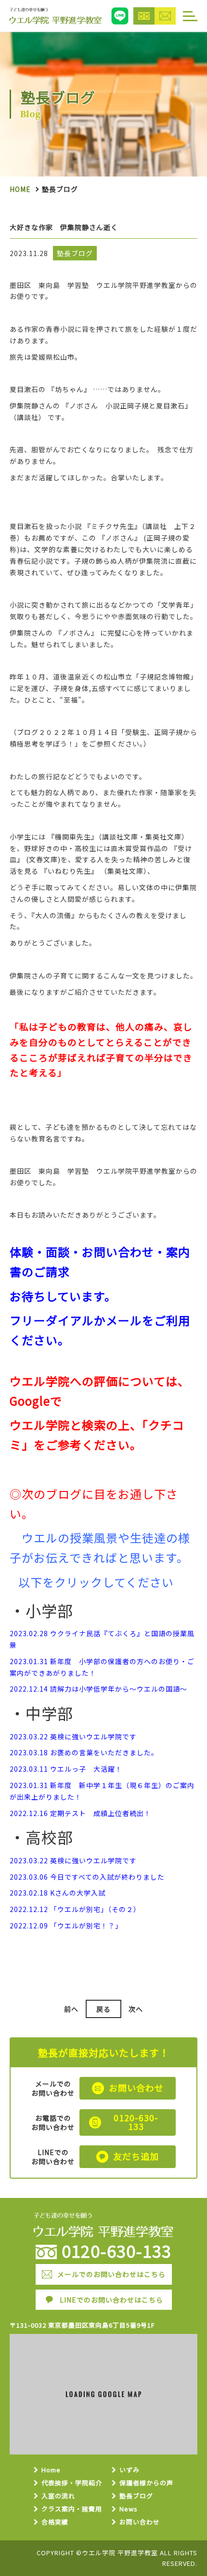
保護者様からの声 (146, 2483)
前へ (71, 2009)
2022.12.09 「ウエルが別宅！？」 (66, 1925)
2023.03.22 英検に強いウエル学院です (73, 1736)
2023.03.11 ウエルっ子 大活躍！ (66, 1769)
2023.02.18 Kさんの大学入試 (58, 1893)
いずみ (129, 2470)
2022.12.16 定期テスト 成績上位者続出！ (80, 1813)
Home (20, 189)
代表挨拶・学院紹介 (72, 2483)
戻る (103, 2009)
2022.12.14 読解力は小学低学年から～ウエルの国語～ (98, 1689)
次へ (136, 2009)
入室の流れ (58, 2496)
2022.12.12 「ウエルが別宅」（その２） (75, 1909)
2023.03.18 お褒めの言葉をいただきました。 (84, 1752)
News (129, 2509)
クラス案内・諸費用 (72, 2509)
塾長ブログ (136, 2496)
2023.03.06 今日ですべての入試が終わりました (87, 1877)
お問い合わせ (140, 2522)
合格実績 (55, 2522)
